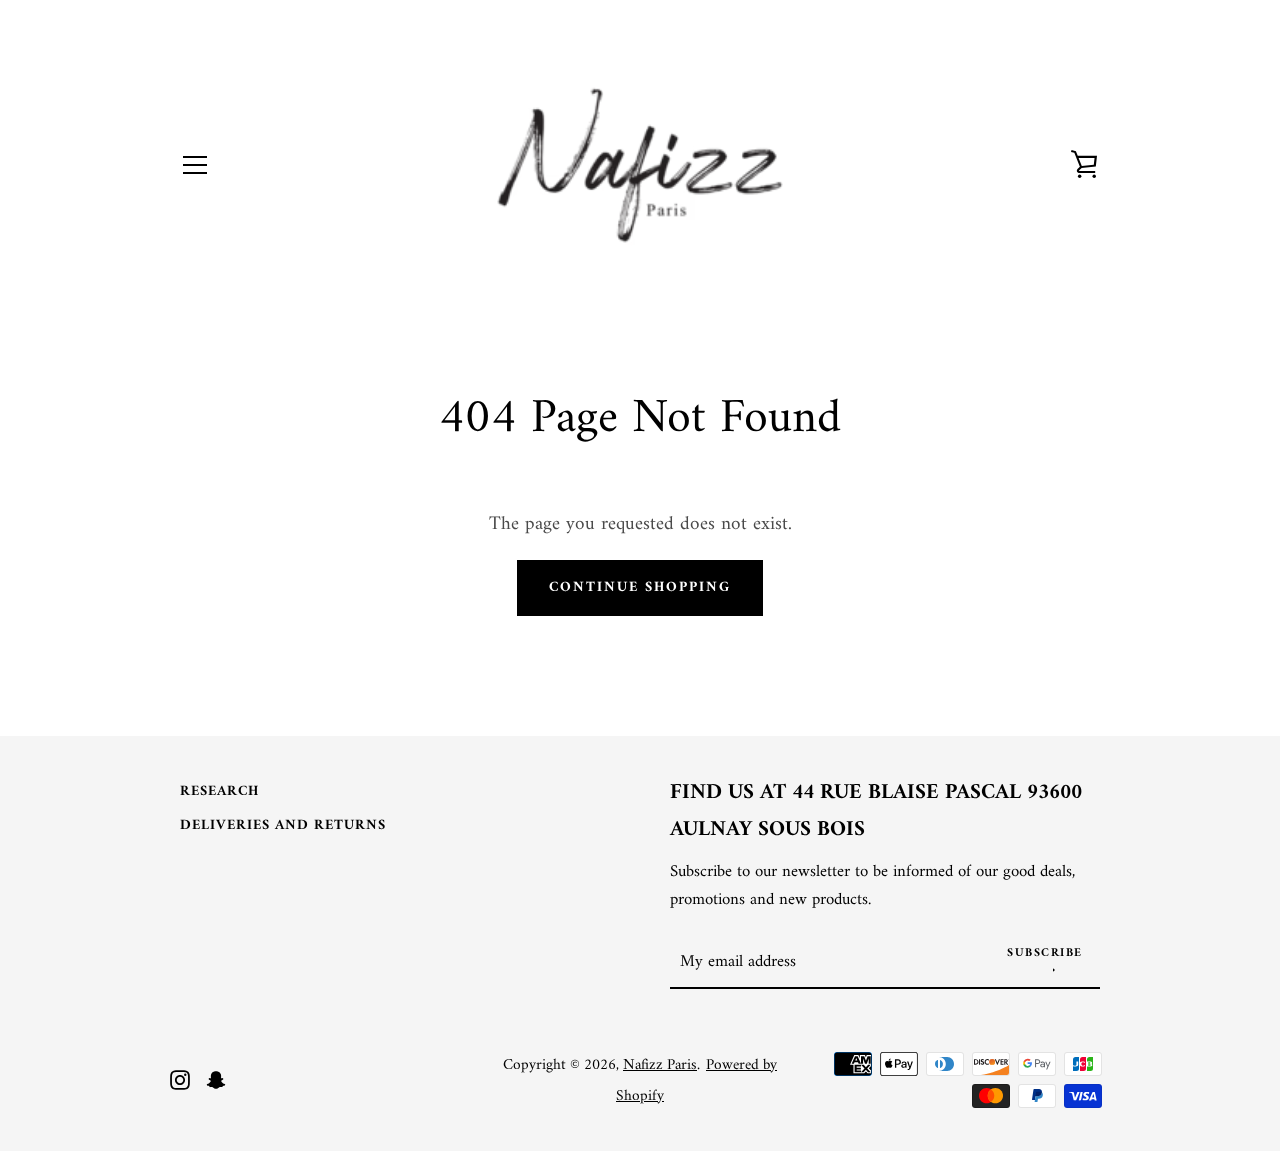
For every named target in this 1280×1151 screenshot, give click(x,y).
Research (219, 791)
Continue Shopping (640, 587)
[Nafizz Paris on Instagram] (180, 1079)
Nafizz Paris (660, 1065)
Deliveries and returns (283, 825)
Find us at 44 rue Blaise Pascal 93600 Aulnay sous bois (876, 812)
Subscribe (1045, 953)
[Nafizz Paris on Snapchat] (216, 1079)
